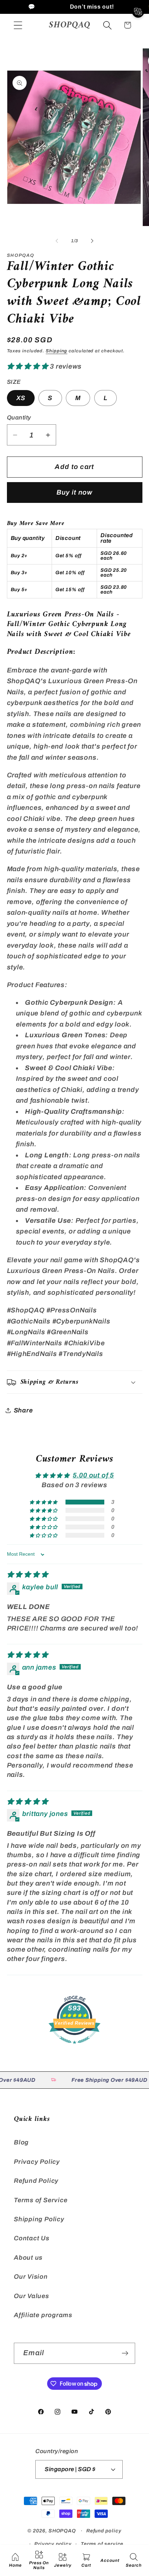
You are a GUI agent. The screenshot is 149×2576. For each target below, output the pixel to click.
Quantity (19, 418)
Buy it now (75, 492)
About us (28, 2258)
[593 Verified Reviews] (74, 2047)
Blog (21, 2142)
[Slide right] (92, 241)
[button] (18, 25)
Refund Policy (36, 2181)
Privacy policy (53, 2544)
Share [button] (23, 1410)
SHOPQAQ (62, 2531)
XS (21, 398)
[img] (28, 1575)
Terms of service (102, 2544)
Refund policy (104, 2531)
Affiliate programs (43, 2315)
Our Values (32, 2296)
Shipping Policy (39, 2219)
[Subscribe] (125, 2353)
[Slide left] (57, 241)
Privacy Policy (37, 2162)
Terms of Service (41, 2200)
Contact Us (32, 2238)
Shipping (56, 351)
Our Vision (31, 2277)
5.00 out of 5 (93, 1475)
